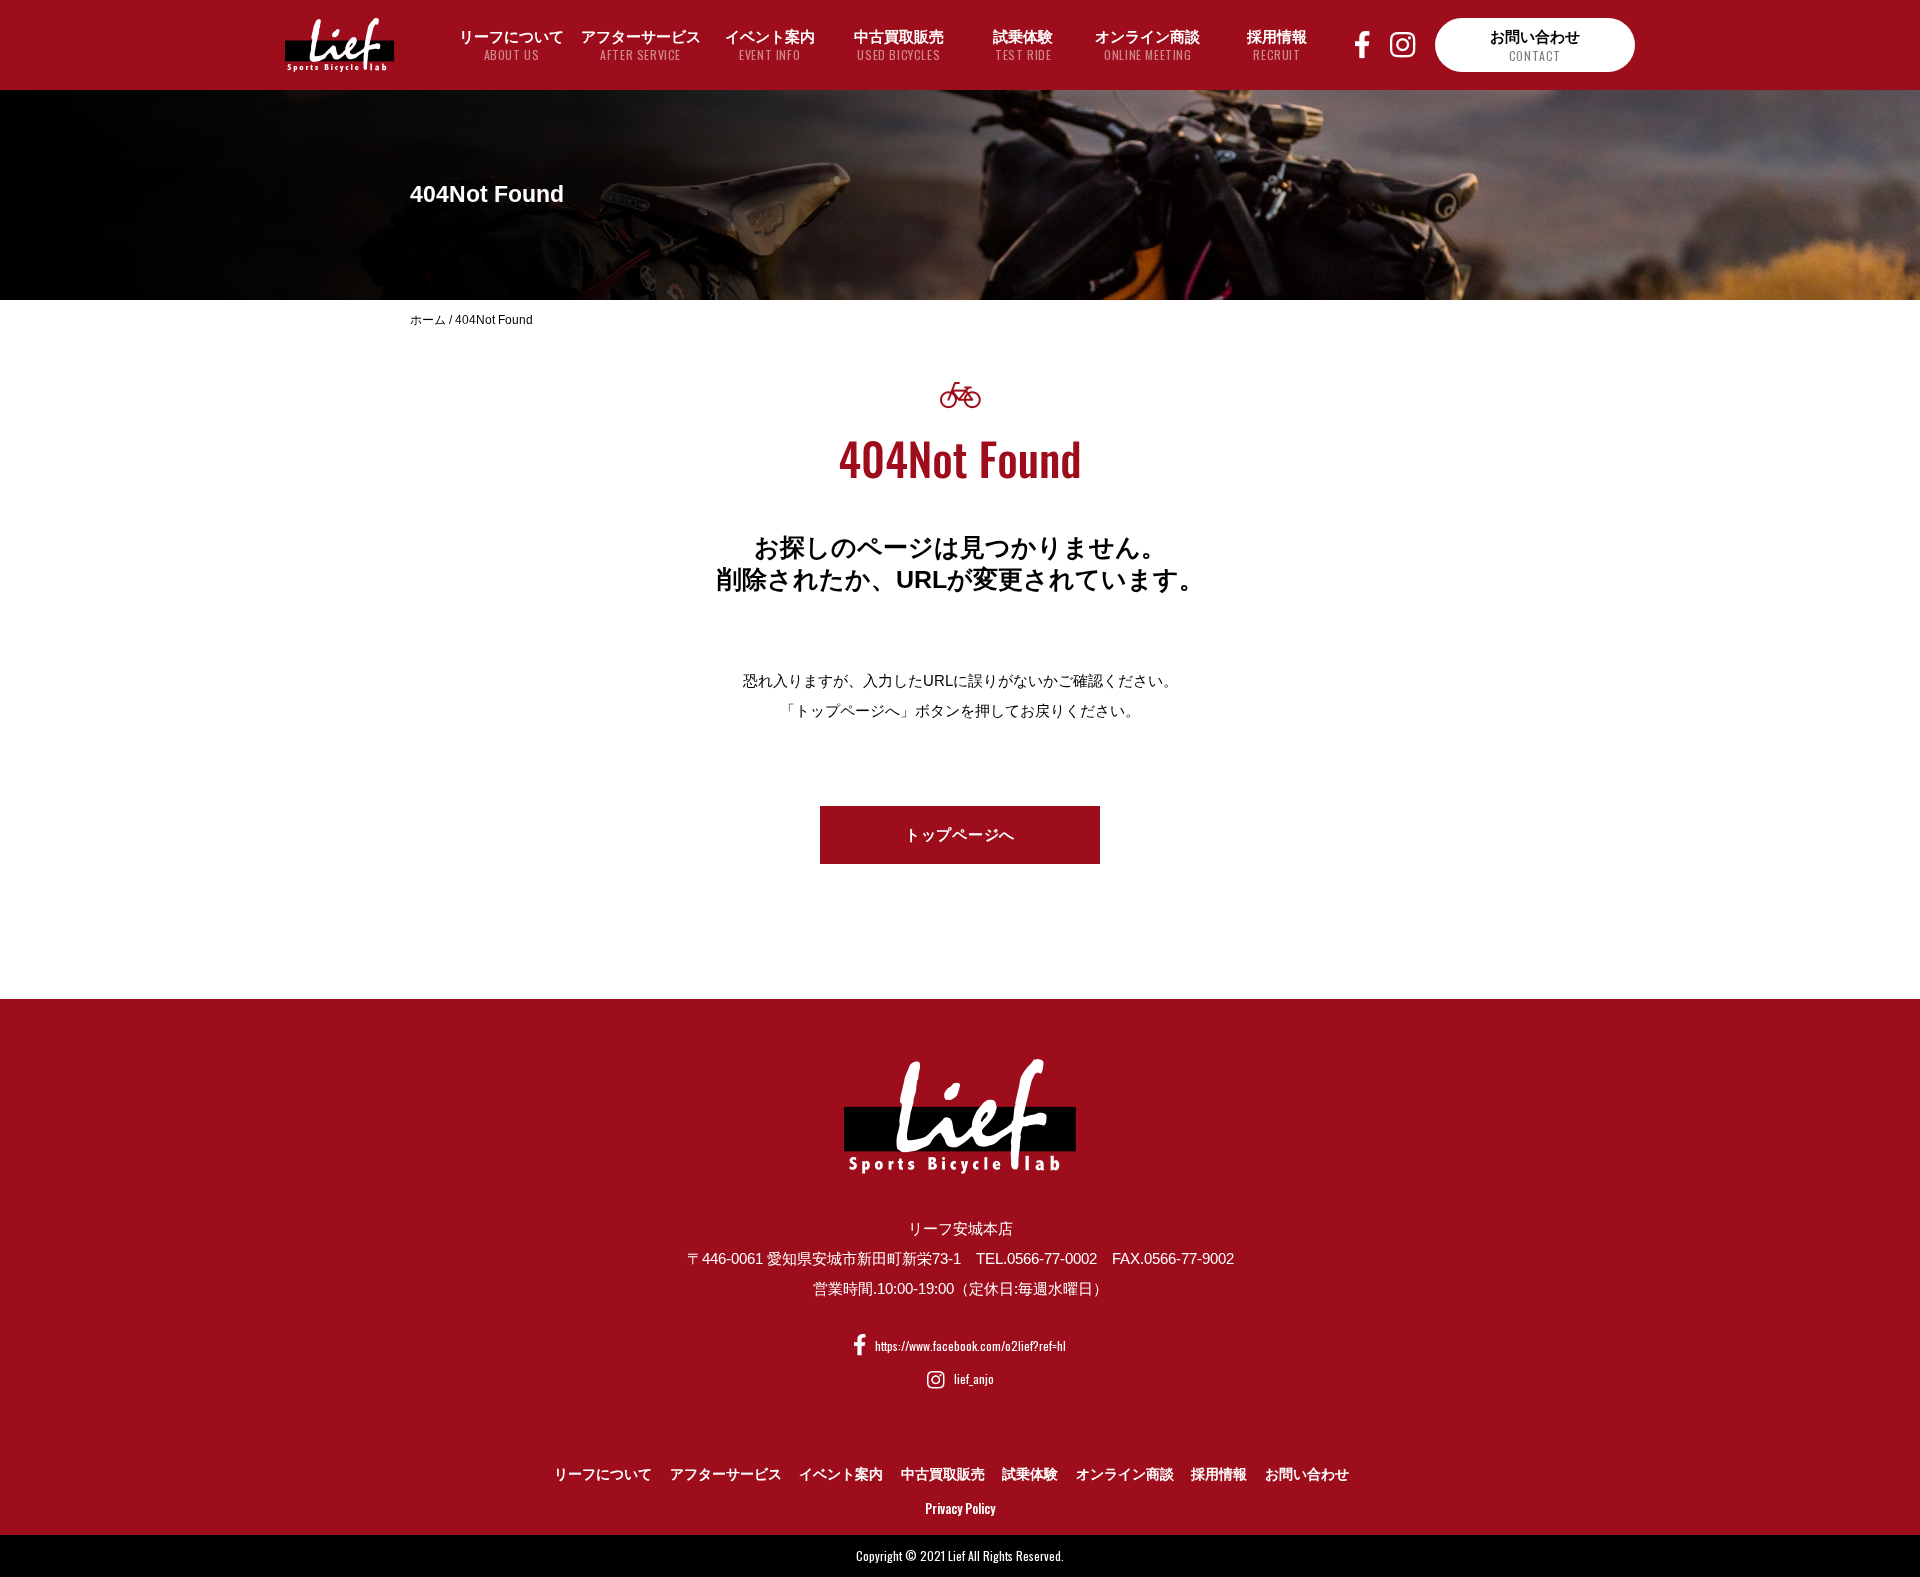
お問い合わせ (1307, 1474)
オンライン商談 (1125, 1474)
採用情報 (1219, 1474)
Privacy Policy (960, 1508)
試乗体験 (1030, 1474)
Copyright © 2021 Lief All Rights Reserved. (960, 1555)
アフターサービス (726, 1474)
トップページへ (960, 834)
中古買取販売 (943, 1474)
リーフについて (603, 1474)
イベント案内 (841, 1474)
